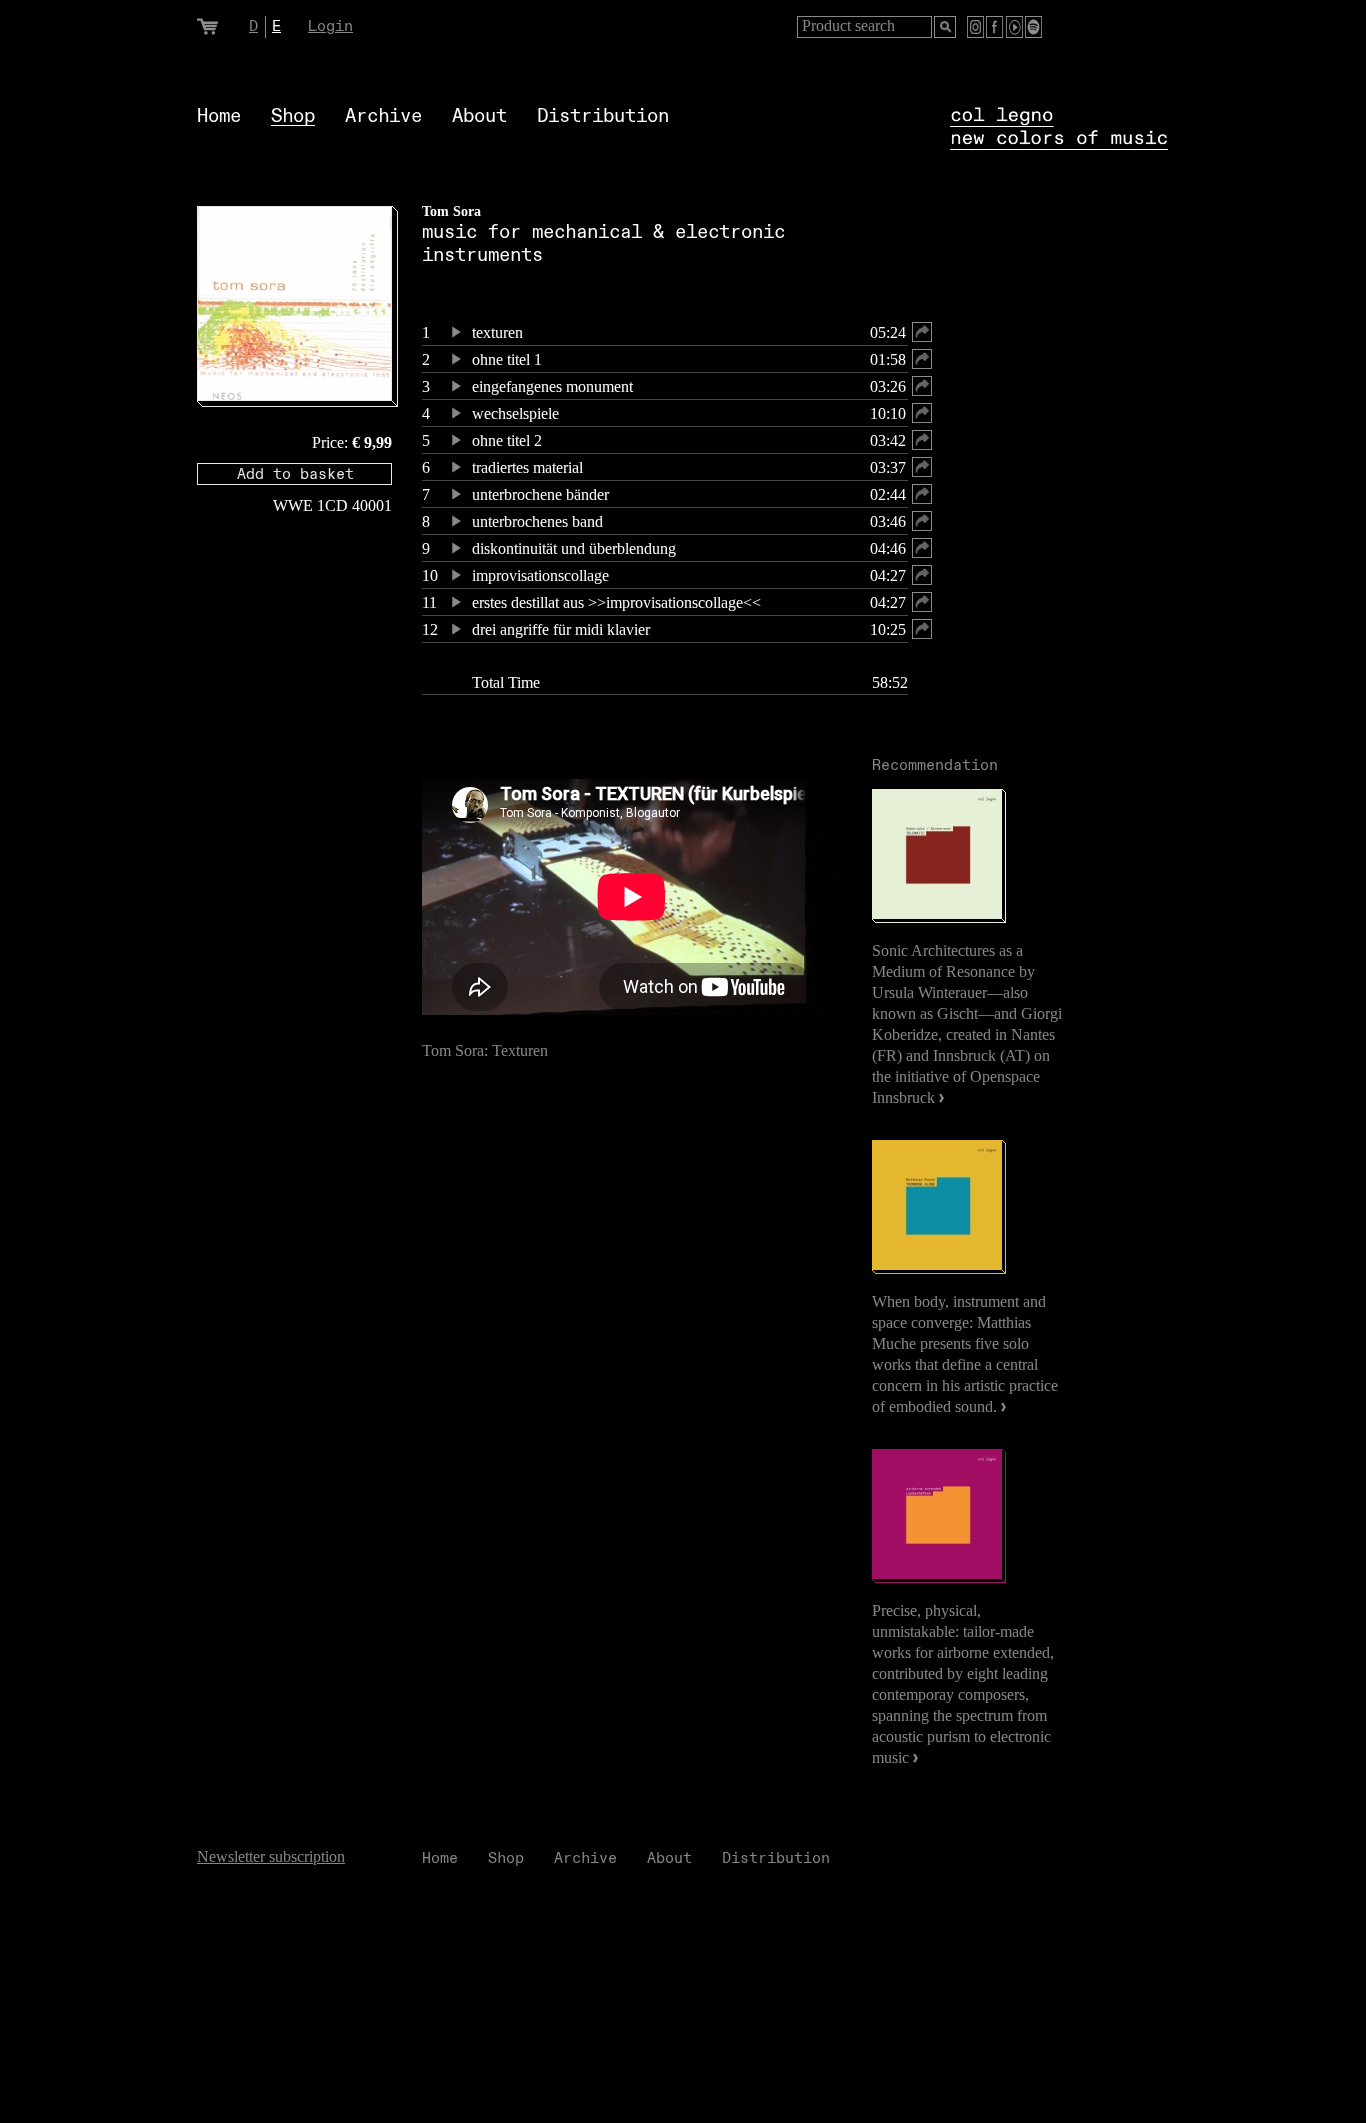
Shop (293, 116)
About (479, 116)
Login (330, 26)
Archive (383, 116)
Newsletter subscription (271, 1856)
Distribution (603, 116)
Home (219, 116)
